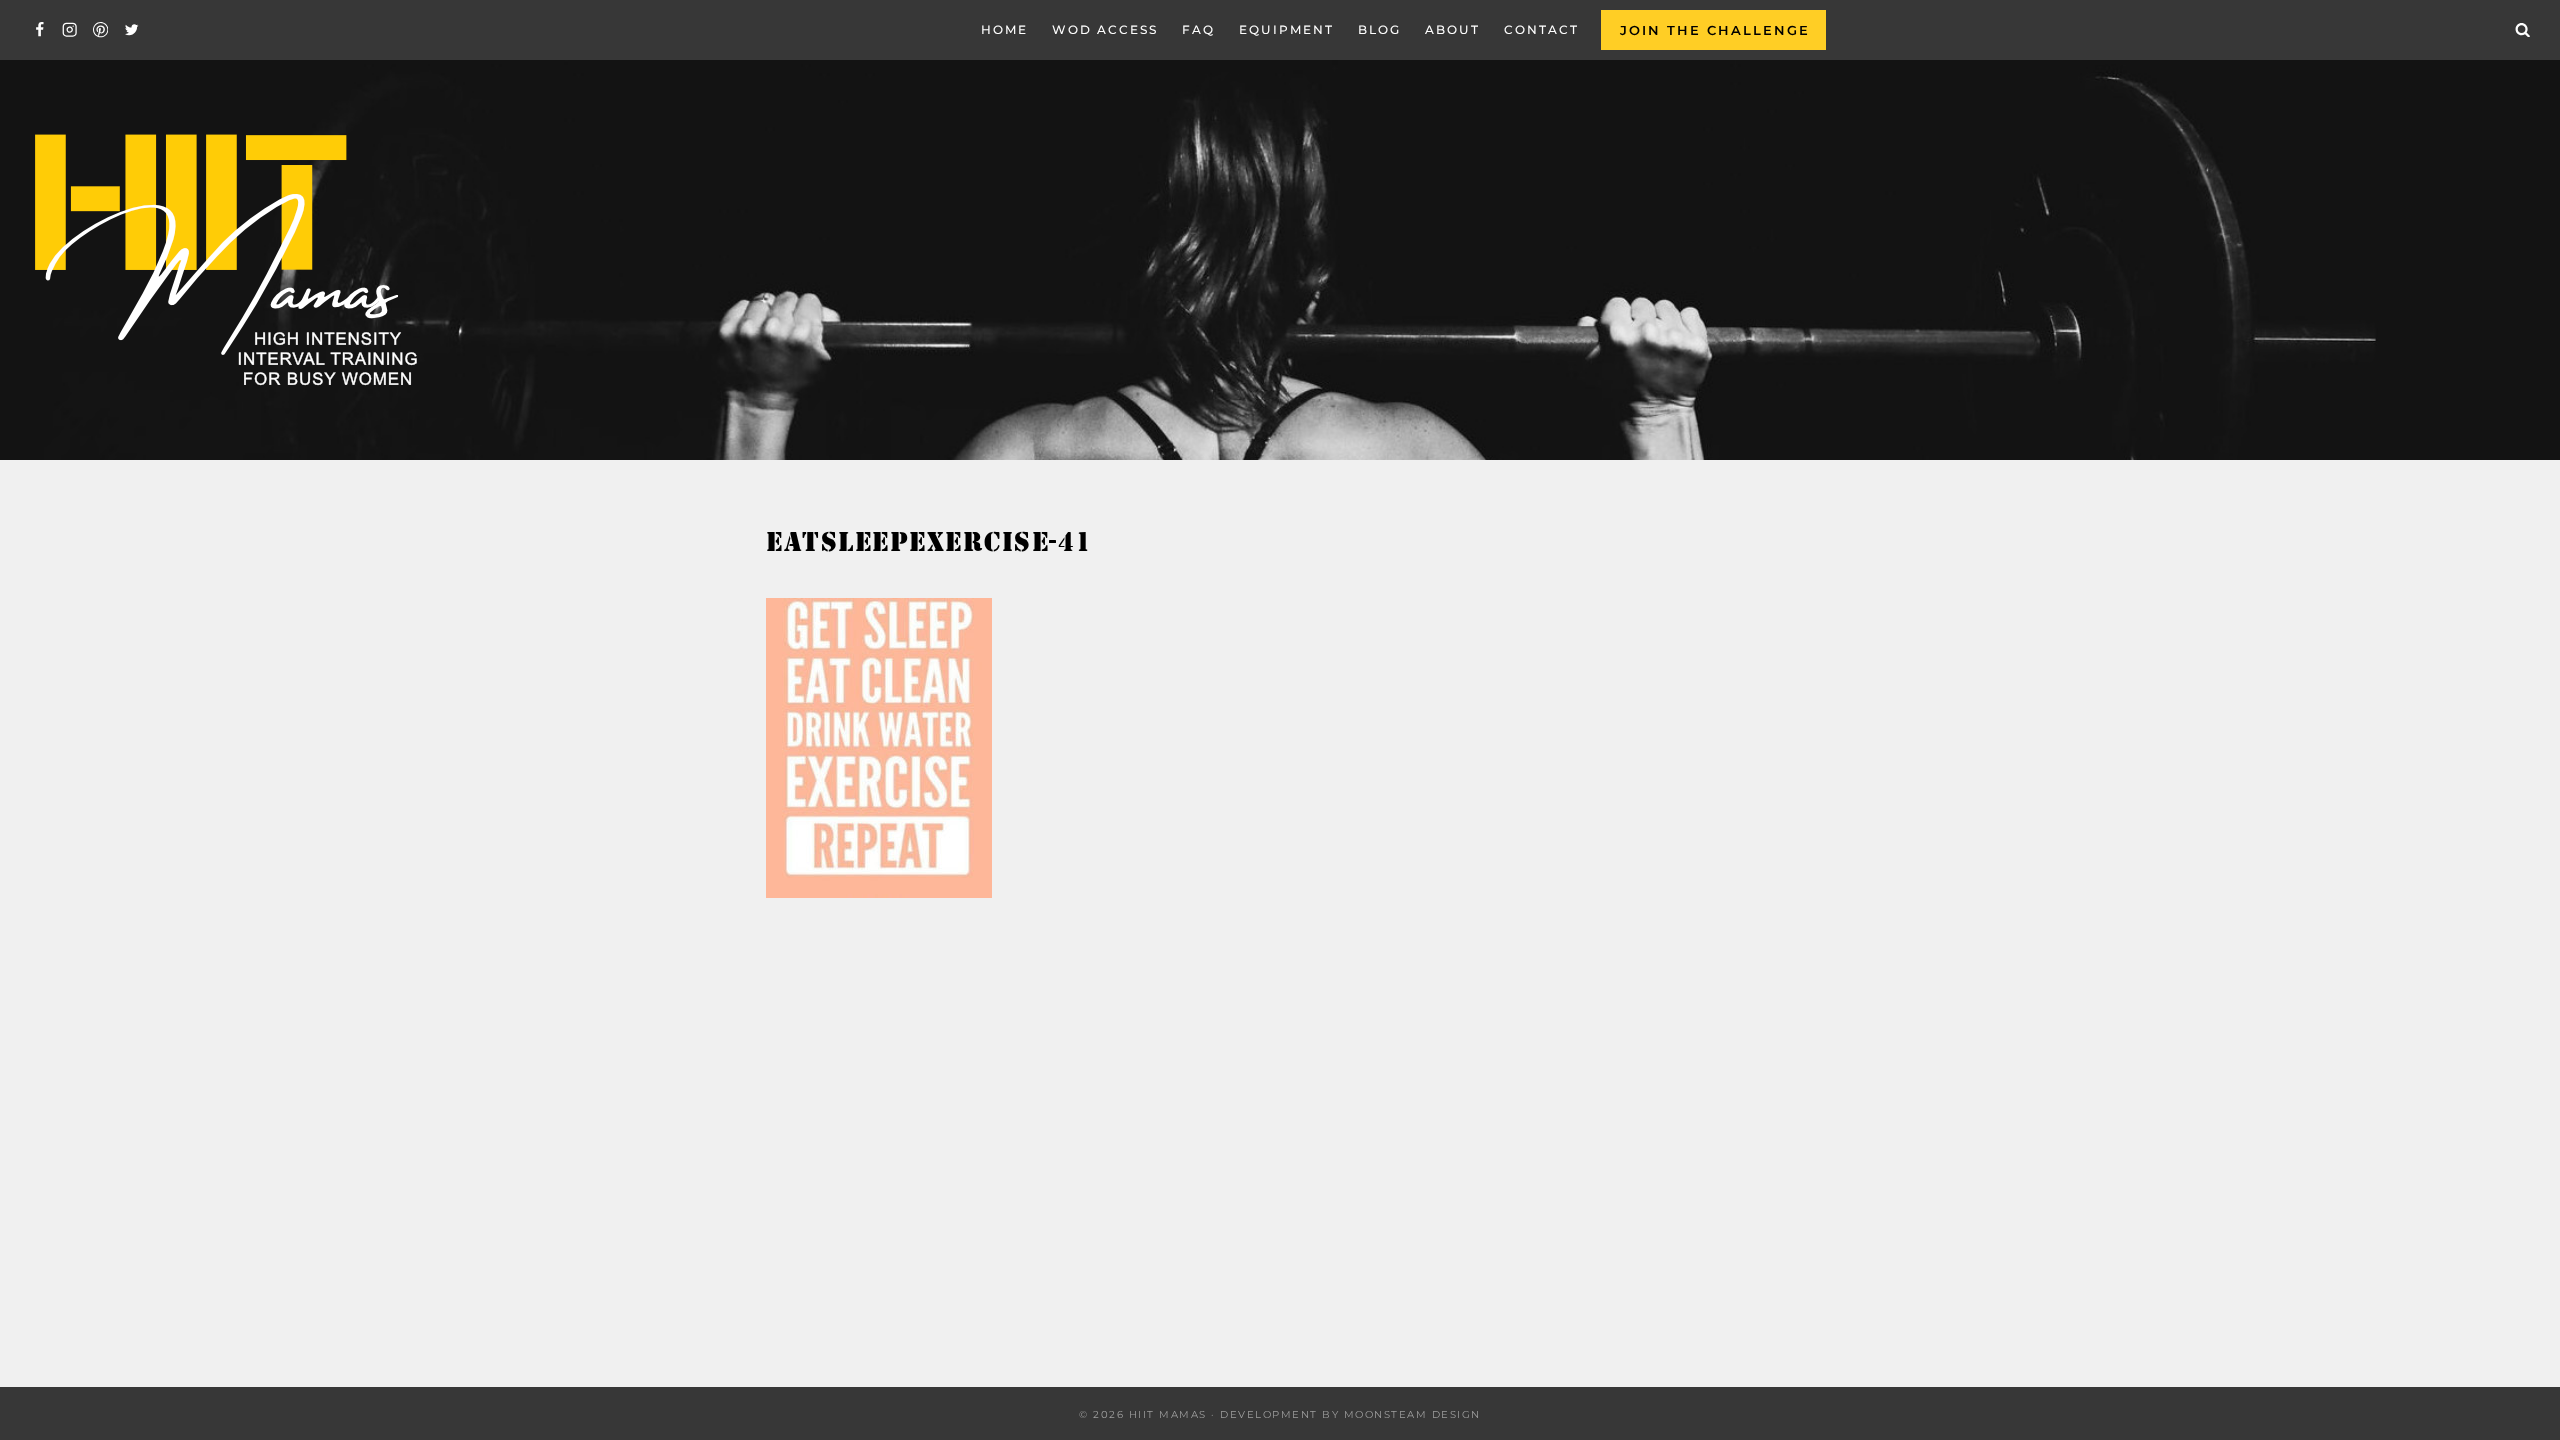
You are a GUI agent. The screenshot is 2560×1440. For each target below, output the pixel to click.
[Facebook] (39, 30)
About (1452, 29)
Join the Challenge (1715, 30)
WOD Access (1105, 29)
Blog (1379, 29)
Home (1004, 29)
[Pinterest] (100, 30)
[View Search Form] (2523, 30)
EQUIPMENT (1286, 29)
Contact (1541, 29)
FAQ (1198, 29)
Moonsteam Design (1412, 1414)
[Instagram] (70, 30)
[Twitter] (131, 30)
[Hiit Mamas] (224, 260)
